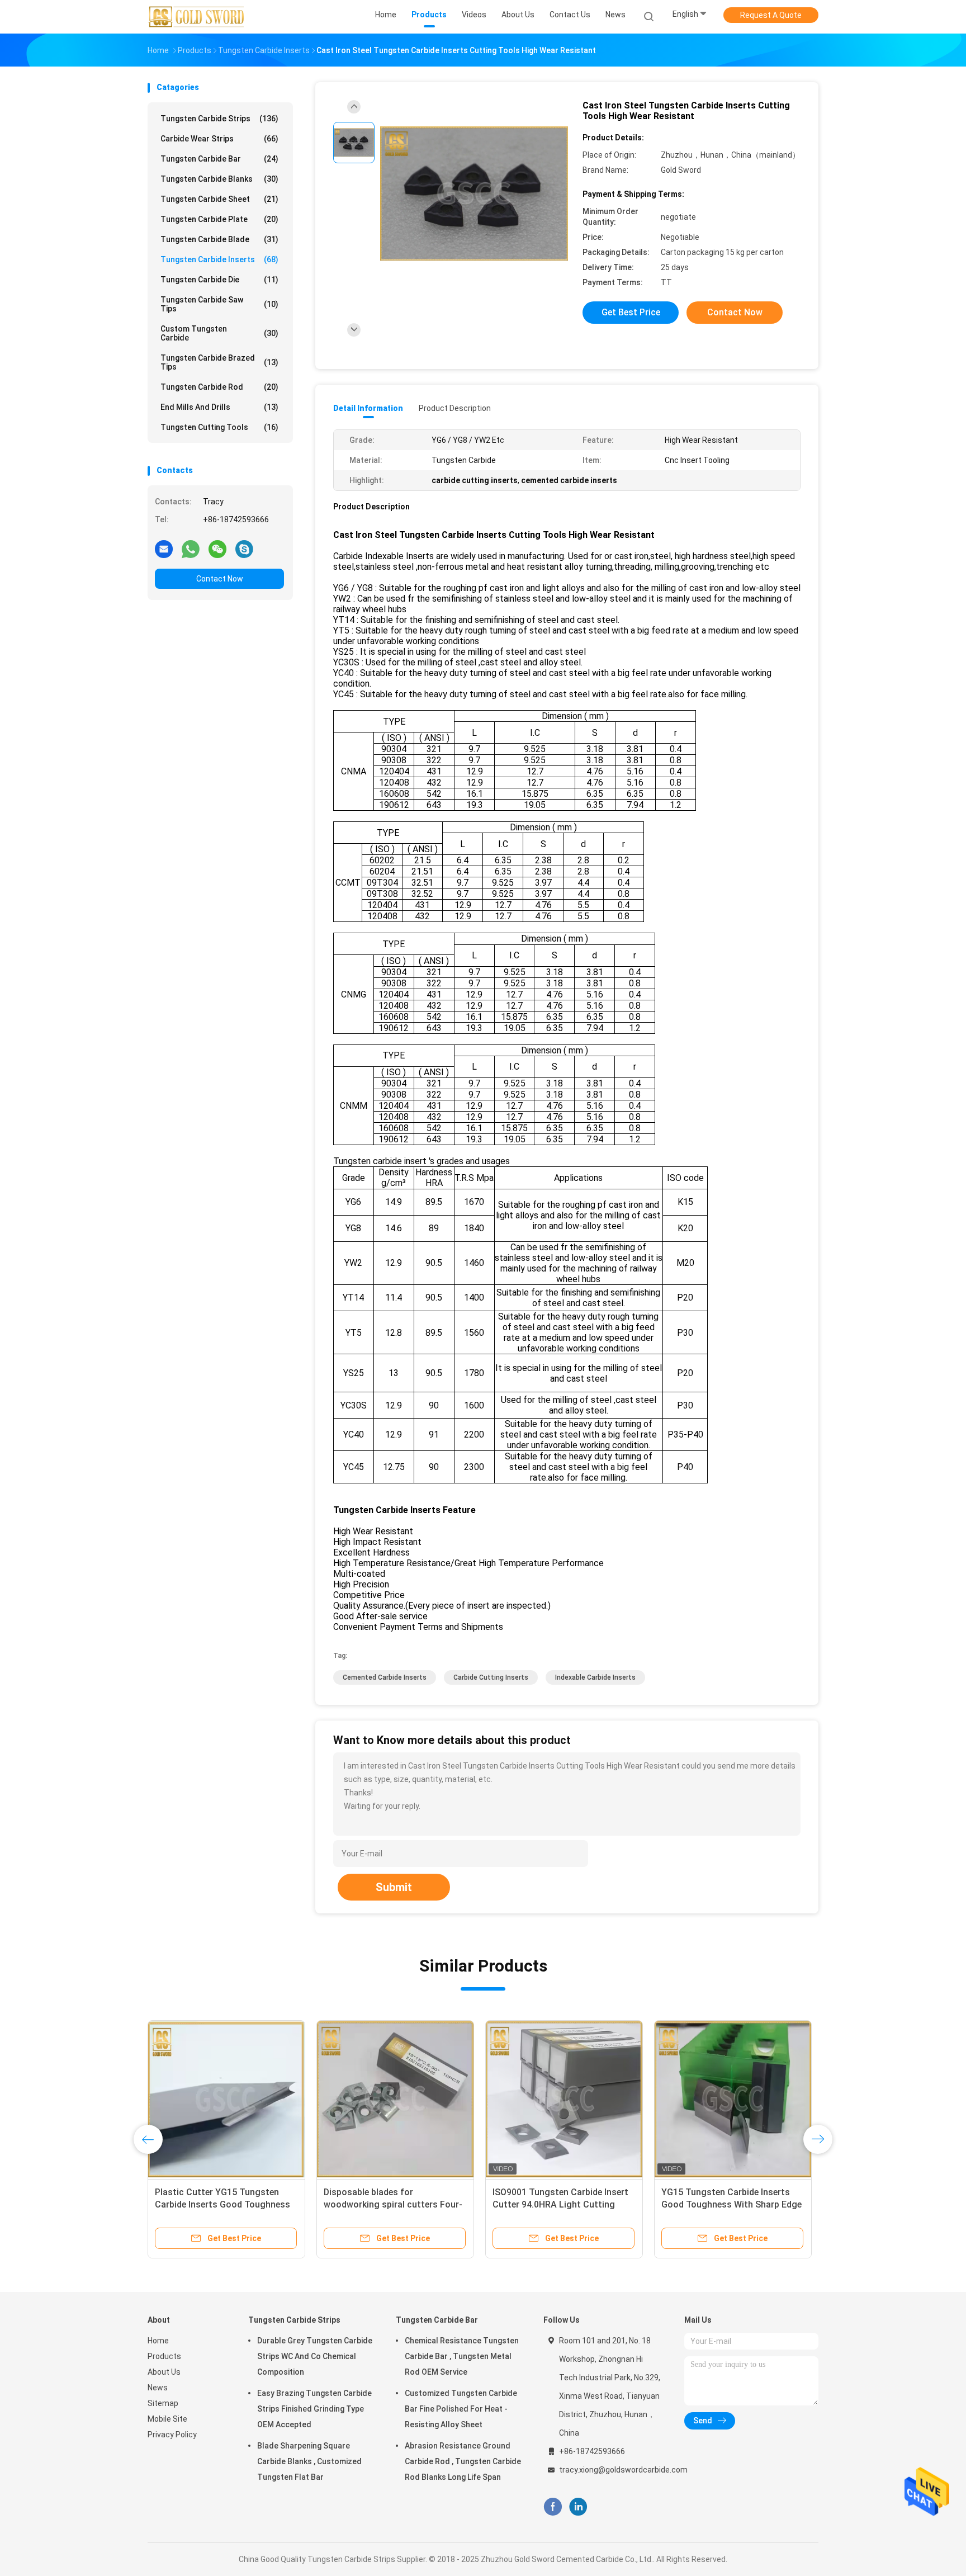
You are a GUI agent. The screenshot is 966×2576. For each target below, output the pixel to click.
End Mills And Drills (219, 407)
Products (164, 2356)
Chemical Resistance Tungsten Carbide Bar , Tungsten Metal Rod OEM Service (462, 2356)
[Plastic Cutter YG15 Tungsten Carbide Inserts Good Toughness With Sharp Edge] (226, 2099)
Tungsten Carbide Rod (219, 387)
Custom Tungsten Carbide (219, 333)
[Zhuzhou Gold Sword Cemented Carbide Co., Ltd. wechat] (217, 549)
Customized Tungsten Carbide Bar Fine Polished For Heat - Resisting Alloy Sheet (461, 2409)
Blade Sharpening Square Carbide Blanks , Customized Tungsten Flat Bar (309, 2461)
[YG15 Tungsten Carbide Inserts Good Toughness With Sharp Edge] (733, 2099)
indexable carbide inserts (595, 1677)
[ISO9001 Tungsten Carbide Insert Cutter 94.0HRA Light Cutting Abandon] (564, 2099)
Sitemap (163, 2403)
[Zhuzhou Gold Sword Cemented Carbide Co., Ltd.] (197, 17)
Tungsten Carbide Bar (219, 159)
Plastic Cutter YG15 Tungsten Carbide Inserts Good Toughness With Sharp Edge (222, 2204)
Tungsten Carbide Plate (219, 219)
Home (158, 2341)
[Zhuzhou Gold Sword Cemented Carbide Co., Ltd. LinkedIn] (578, 2507)
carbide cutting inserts (491, 1677)
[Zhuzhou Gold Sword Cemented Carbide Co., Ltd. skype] (244, 549)
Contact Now (220, 579)
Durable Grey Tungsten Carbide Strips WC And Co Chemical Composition (315, 2356)
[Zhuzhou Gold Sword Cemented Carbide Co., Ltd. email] (164, 549)
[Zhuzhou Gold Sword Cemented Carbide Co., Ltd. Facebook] (553, 2507)
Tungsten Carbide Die (219, 280)
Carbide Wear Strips (219, 139)
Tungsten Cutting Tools (219, 427)
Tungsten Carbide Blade (219, 239)
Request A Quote (771, 15)
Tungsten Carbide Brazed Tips (219, 362)
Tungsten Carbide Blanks (219, 179)
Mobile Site (167, 2419)
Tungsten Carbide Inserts (219, 259)
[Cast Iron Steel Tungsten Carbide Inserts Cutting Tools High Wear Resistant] (474, 194)
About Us (164, 2372)
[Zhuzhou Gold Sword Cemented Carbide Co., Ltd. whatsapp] (191, 549)
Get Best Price (631, 312)
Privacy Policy (172, 2435)
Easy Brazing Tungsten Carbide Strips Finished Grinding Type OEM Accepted (314, 2409)
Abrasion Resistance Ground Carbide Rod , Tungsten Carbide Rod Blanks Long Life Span (463, 2461)
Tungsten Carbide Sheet (219, 199)
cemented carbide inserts (385, 1677)
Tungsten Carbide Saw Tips (219, 304)
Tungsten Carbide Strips (219, 119)
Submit (394, 1887)
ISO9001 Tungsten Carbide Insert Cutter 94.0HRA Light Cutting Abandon (560, 2204)
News (158, 2388)
